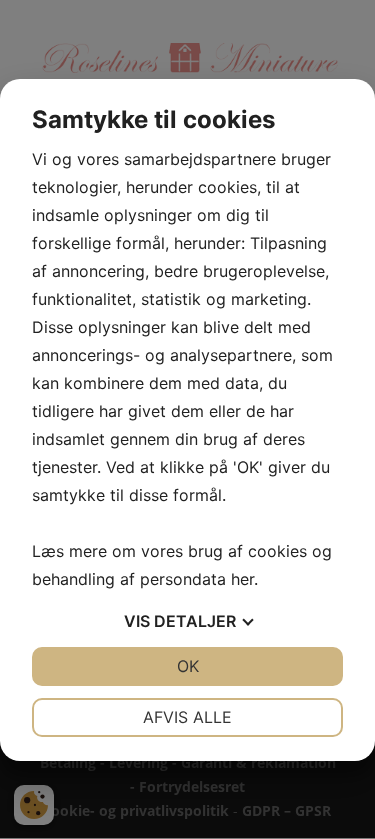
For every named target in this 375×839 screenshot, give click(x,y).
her (242, 579)
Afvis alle (187, 717)
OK (188, 666)
